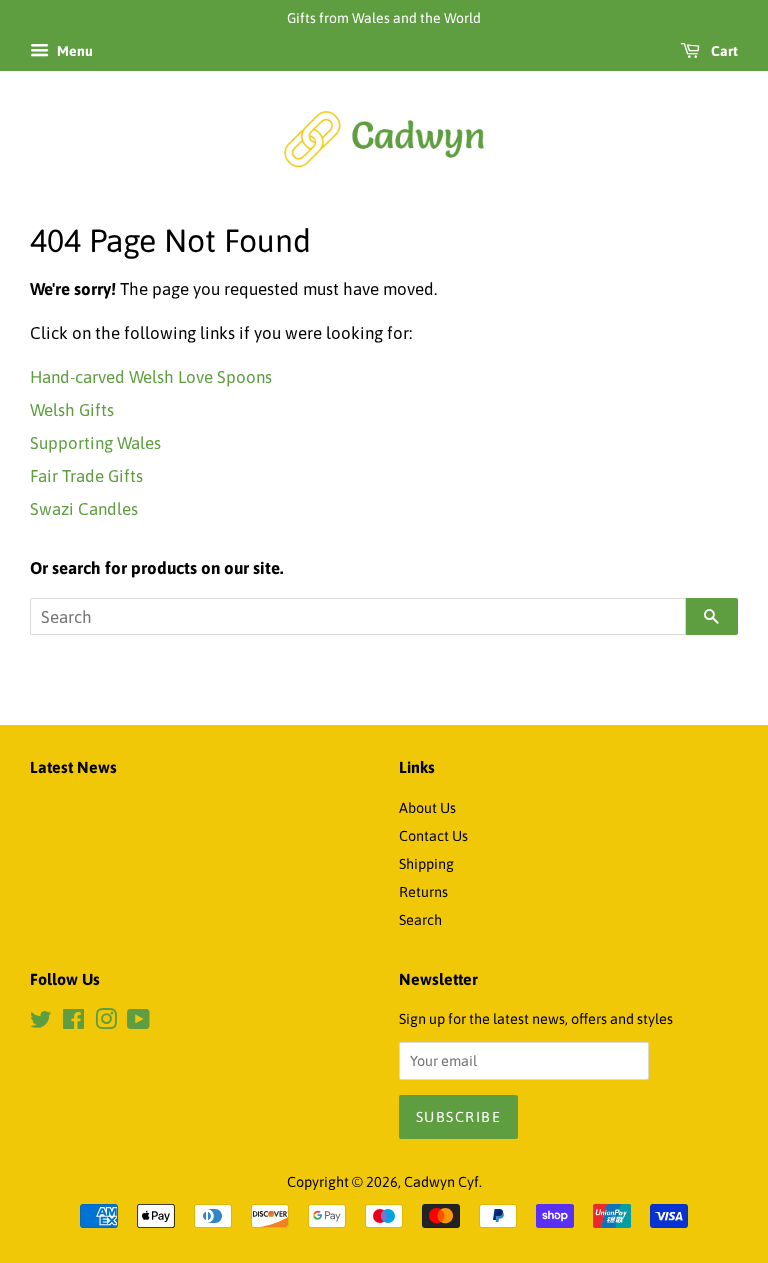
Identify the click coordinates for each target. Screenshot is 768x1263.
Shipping (426, 864)
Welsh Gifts (72, 410)
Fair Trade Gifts (86, 476)
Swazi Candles (84, 509)
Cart (723, 51)
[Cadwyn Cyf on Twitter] (41, 1023)
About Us (427, 808)
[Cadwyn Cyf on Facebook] (73, 1023)
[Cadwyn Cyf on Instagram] (106, 1023)
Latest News (73, 767)
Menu (73, 51)
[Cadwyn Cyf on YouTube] (138, 1023)
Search (420, 920)
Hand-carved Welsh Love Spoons (151, 377)
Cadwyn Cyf (441, 1182)
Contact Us (433, 836)
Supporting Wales (95, 443)
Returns (423, 892)
